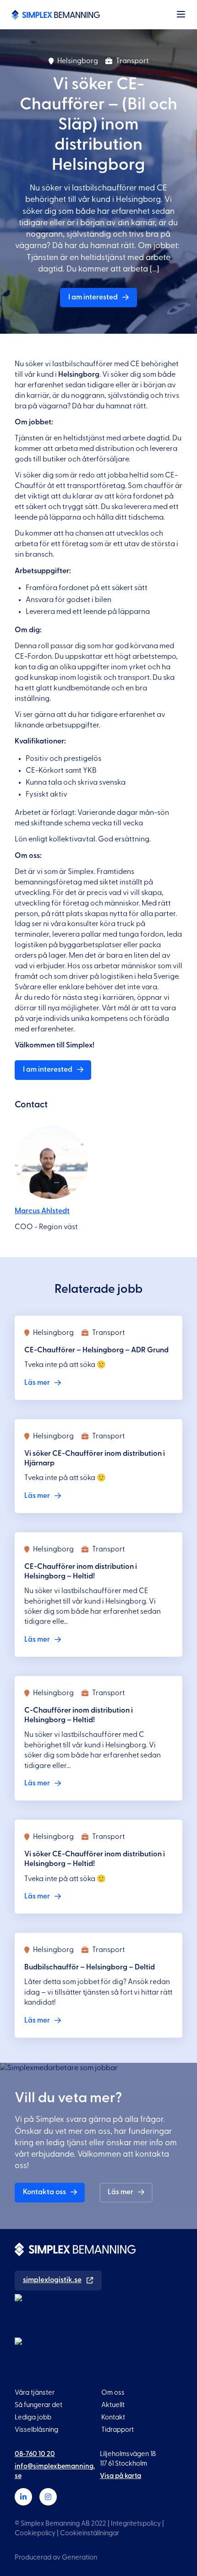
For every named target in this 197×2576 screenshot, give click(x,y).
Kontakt (113, 2417)
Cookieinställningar (90, 2533)
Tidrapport (118, 2430)
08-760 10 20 (35, 2454)
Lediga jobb (33, 2417)
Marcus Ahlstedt (42, 1211)
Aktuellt (113, 2405)
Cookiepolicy (35, 2533)
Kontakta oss (44, 2192)
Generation (79, 2557)
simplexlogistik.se (52, 2280)
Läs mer (120, 2192)
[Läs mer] (98, 1358)
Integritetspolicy (136, 2524)
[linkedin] (23, 2497)
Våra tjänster (35, 2393)
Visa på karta (120, 2476)
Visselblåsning (36, 2430)
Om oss (113, 2393)
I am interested (93, 297)
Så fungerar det (38, 2405)
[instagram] (48, 2497)
